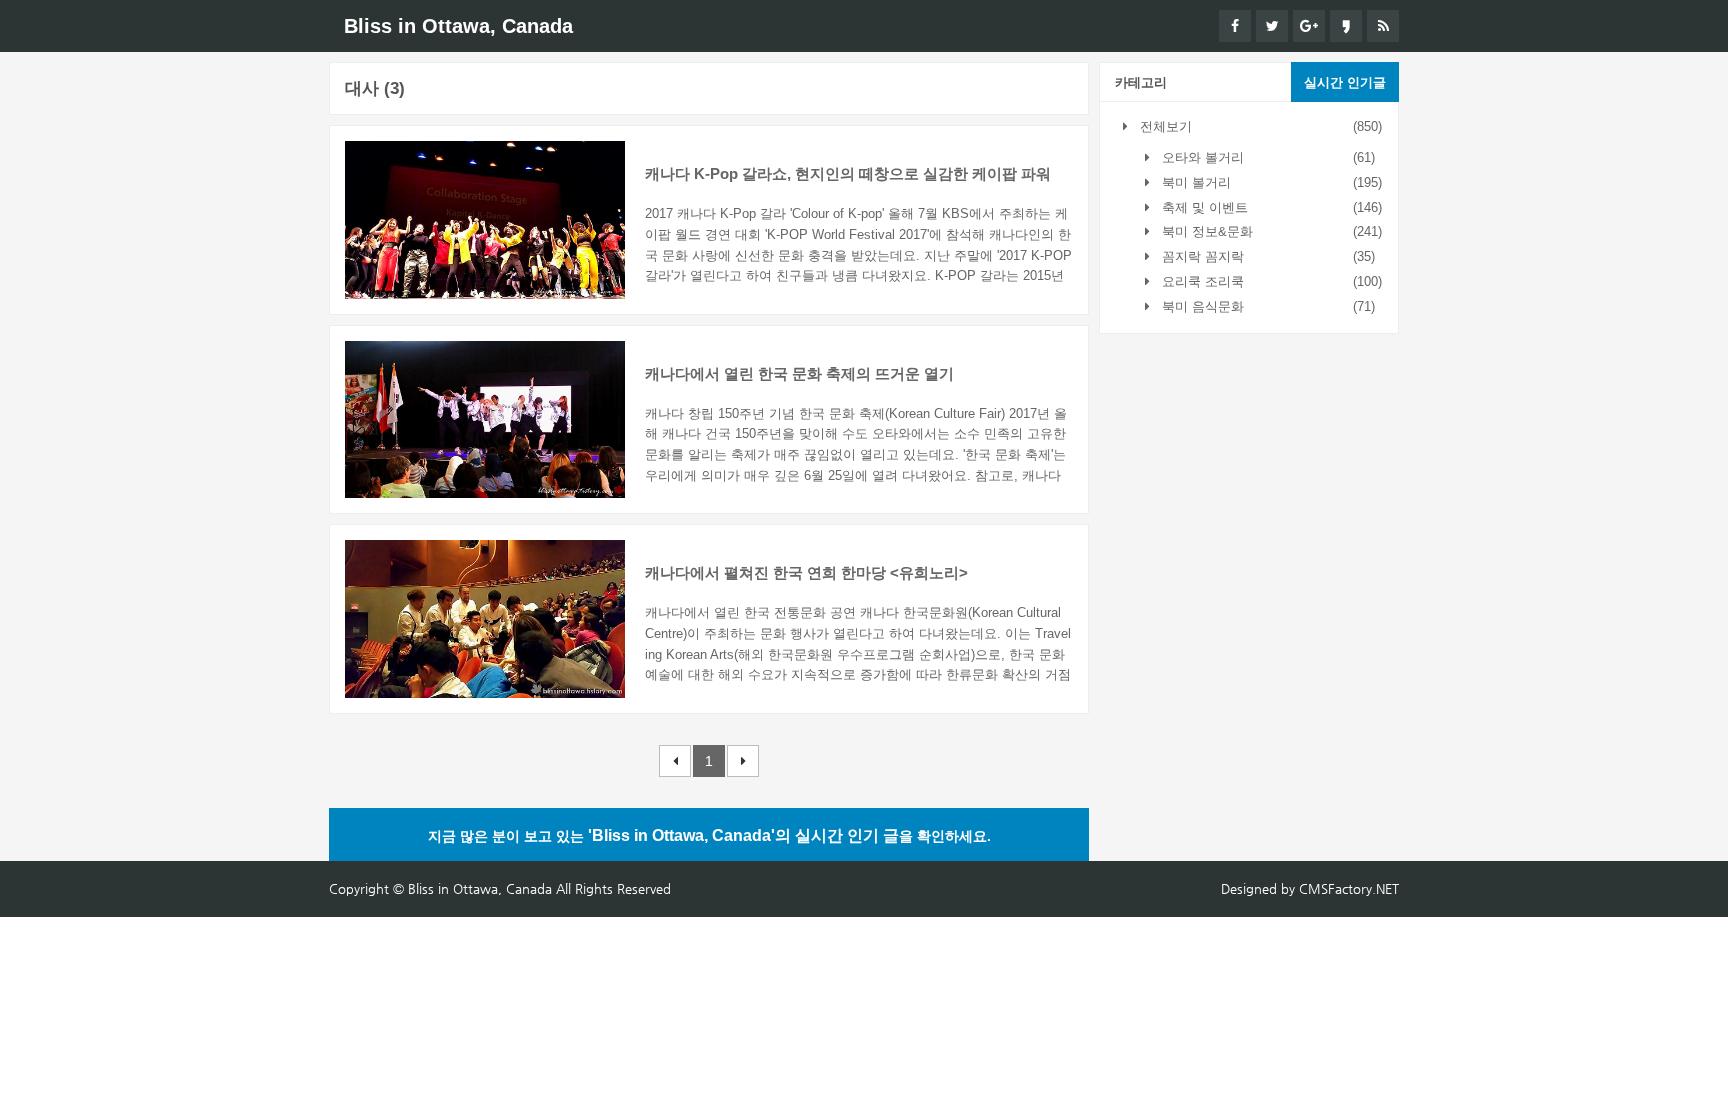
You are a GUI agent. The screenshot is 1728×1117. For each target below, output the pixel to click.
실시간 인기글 (1345, 82)
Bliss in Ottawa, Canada (458, 26)
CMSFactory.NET (1349, 888)
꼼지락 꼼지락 (1201, 256)
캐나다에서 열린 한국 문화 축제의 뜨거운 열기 (799, 373)
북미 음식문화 (1201, 306)
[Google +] (1309, 26)
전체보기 (1164, 126)
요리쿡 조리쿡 (1201, 281)
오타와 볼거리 (1201, 157)
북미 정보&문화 (1205, 231)
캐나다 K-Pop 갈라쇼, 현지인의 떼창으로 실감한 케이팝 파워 (848, 173)
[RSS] (1383, 26)
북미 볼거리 (1194, 182)
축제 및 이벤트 (1203, 207)
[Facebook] (1235, 26)
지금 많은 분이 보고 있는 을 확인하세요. (709, 835)
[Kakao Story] (1346, 26)
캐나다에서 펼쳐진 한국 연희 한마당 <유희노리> (806, 572)
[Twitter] (1272, 26)
